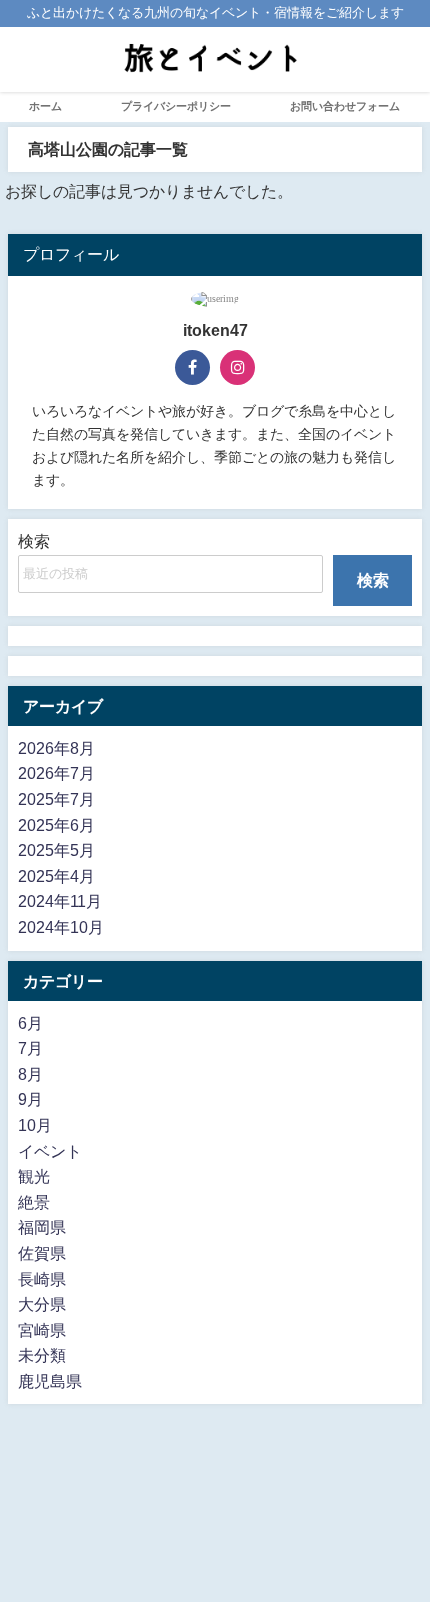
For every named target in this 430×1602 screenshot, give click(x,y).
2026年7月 (56, 773)
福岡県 (42, 1227)
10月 (35, 1125)
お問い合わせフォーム (345, 106)
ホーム (45, 106)
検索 (34, 541)
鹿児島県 (50, 1381)
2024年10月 (61, 927)
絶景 (34, 1202)
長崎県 (42, 1279)
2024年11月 (60, 901)
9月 (30, 1099)
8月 (30, 1074)
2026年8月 (56, 748)
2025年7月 (56, 799)
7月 (30, 1048)
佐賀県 (42, 1253)
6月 (30, 1023)
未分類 (42, 1355)
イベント (50, 1151)
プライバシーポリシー (176, 106)
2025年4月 (56, 876)
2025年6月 (56, 825)
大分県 (42, 1304)
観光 (34, 1176)
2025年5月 (56, 850)
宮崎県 (42, 1330)
